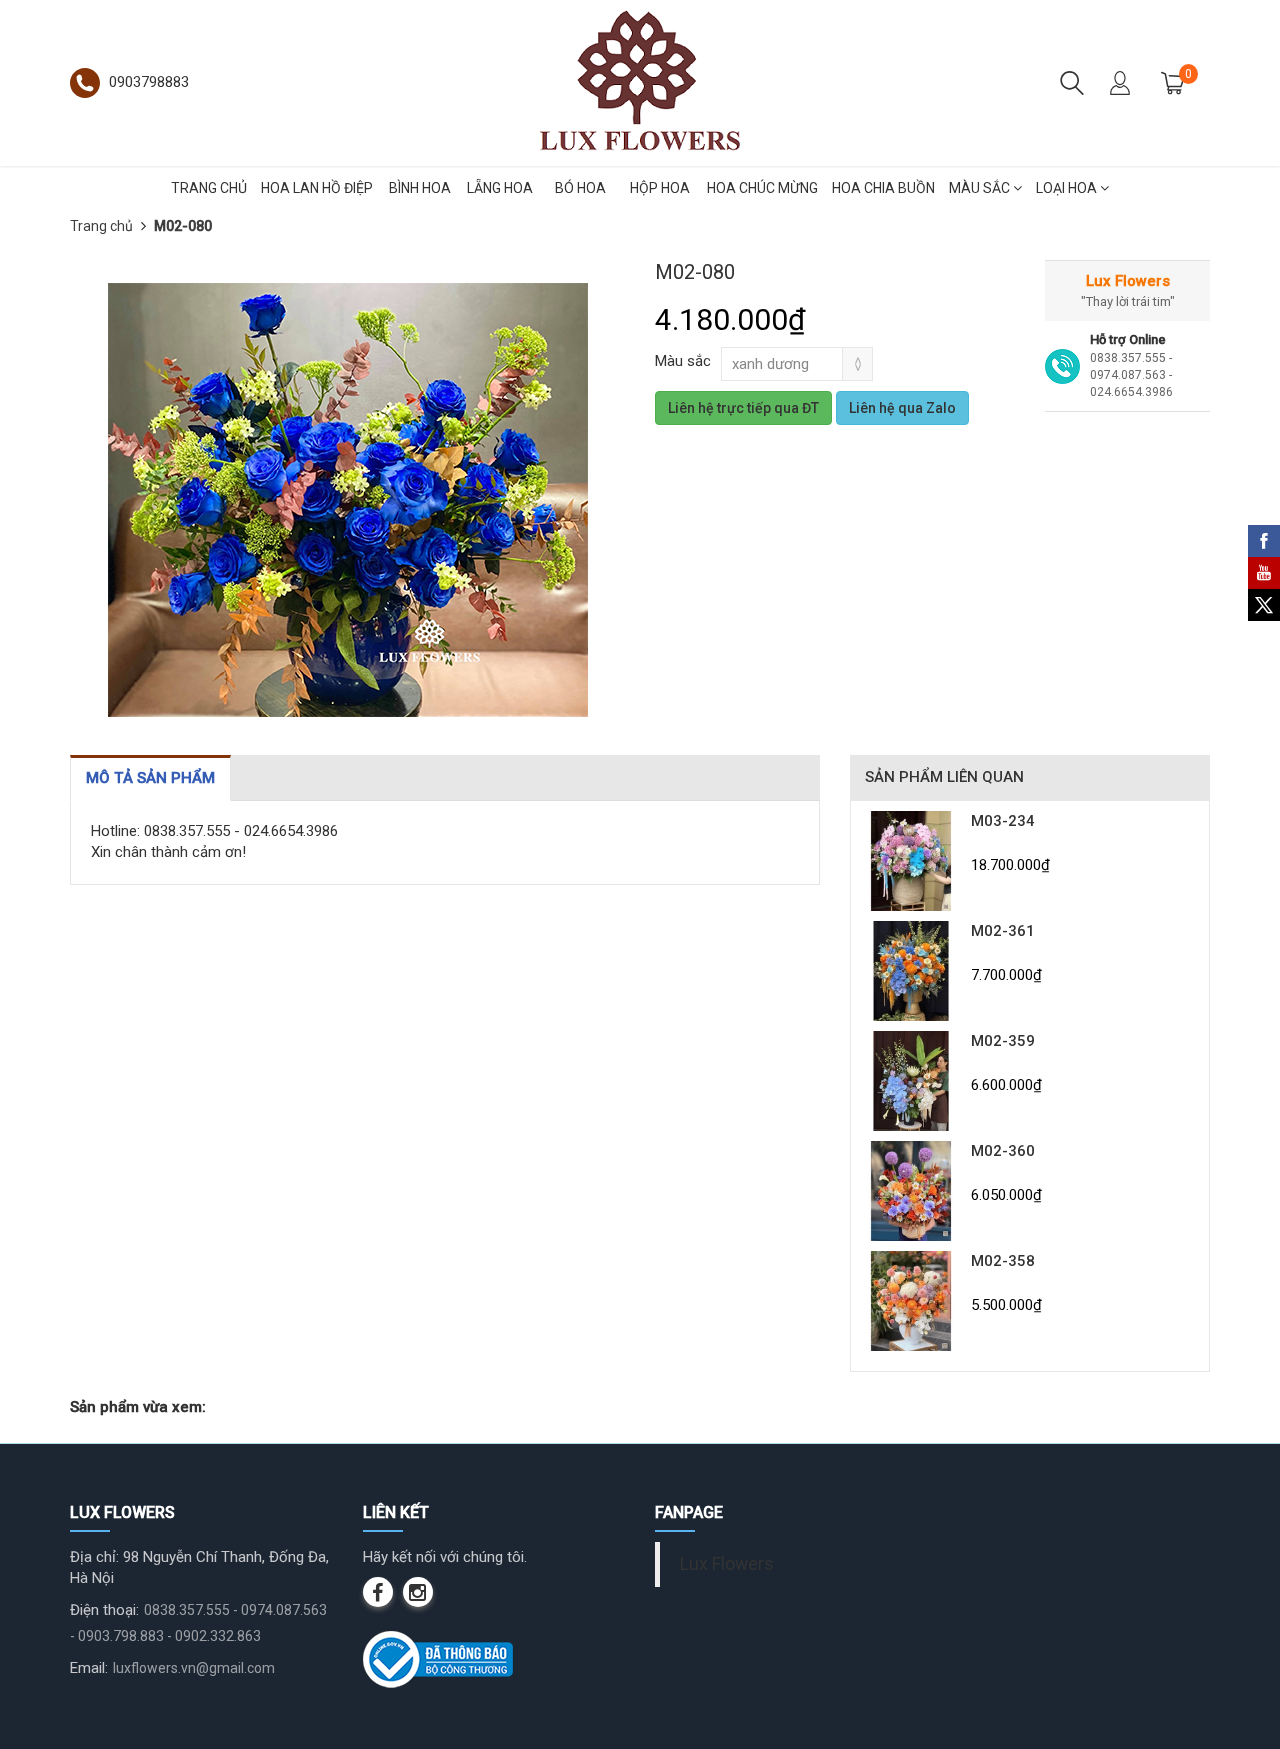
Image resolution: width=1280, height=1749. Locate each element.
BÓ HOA (580, 188)
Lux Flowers (727, 1564)
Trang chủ (101, 226)
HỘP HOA (660, 188)
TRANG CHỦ (209, 188)
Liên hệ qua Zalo (902, 408)
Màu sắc (683, 361)
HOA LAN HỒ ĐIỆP (317, 188)
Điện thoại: (104, 1610)
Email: (89, 1668)
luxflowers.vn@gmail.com (194, 1668)
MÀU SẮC (981, 188)
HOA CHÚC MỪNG (762, 188)
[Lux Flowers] (640, 82)
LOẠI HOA (1068, 188)
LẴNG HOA (500, 188)
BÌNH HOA (420, 188)
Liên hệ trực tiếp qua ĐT (743, 408)
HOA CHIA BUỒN (883, 188)
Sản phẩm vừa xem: (138, 1407)
